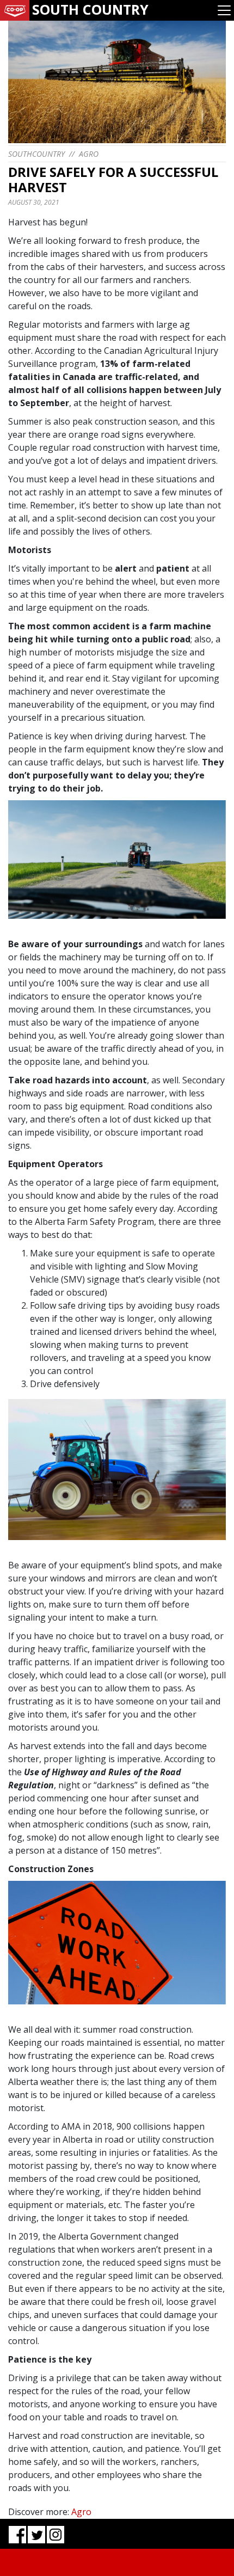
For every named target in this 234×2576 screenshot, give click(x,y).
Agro (89, 154)
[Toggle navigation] (224, 10)
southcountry (36, 154)
